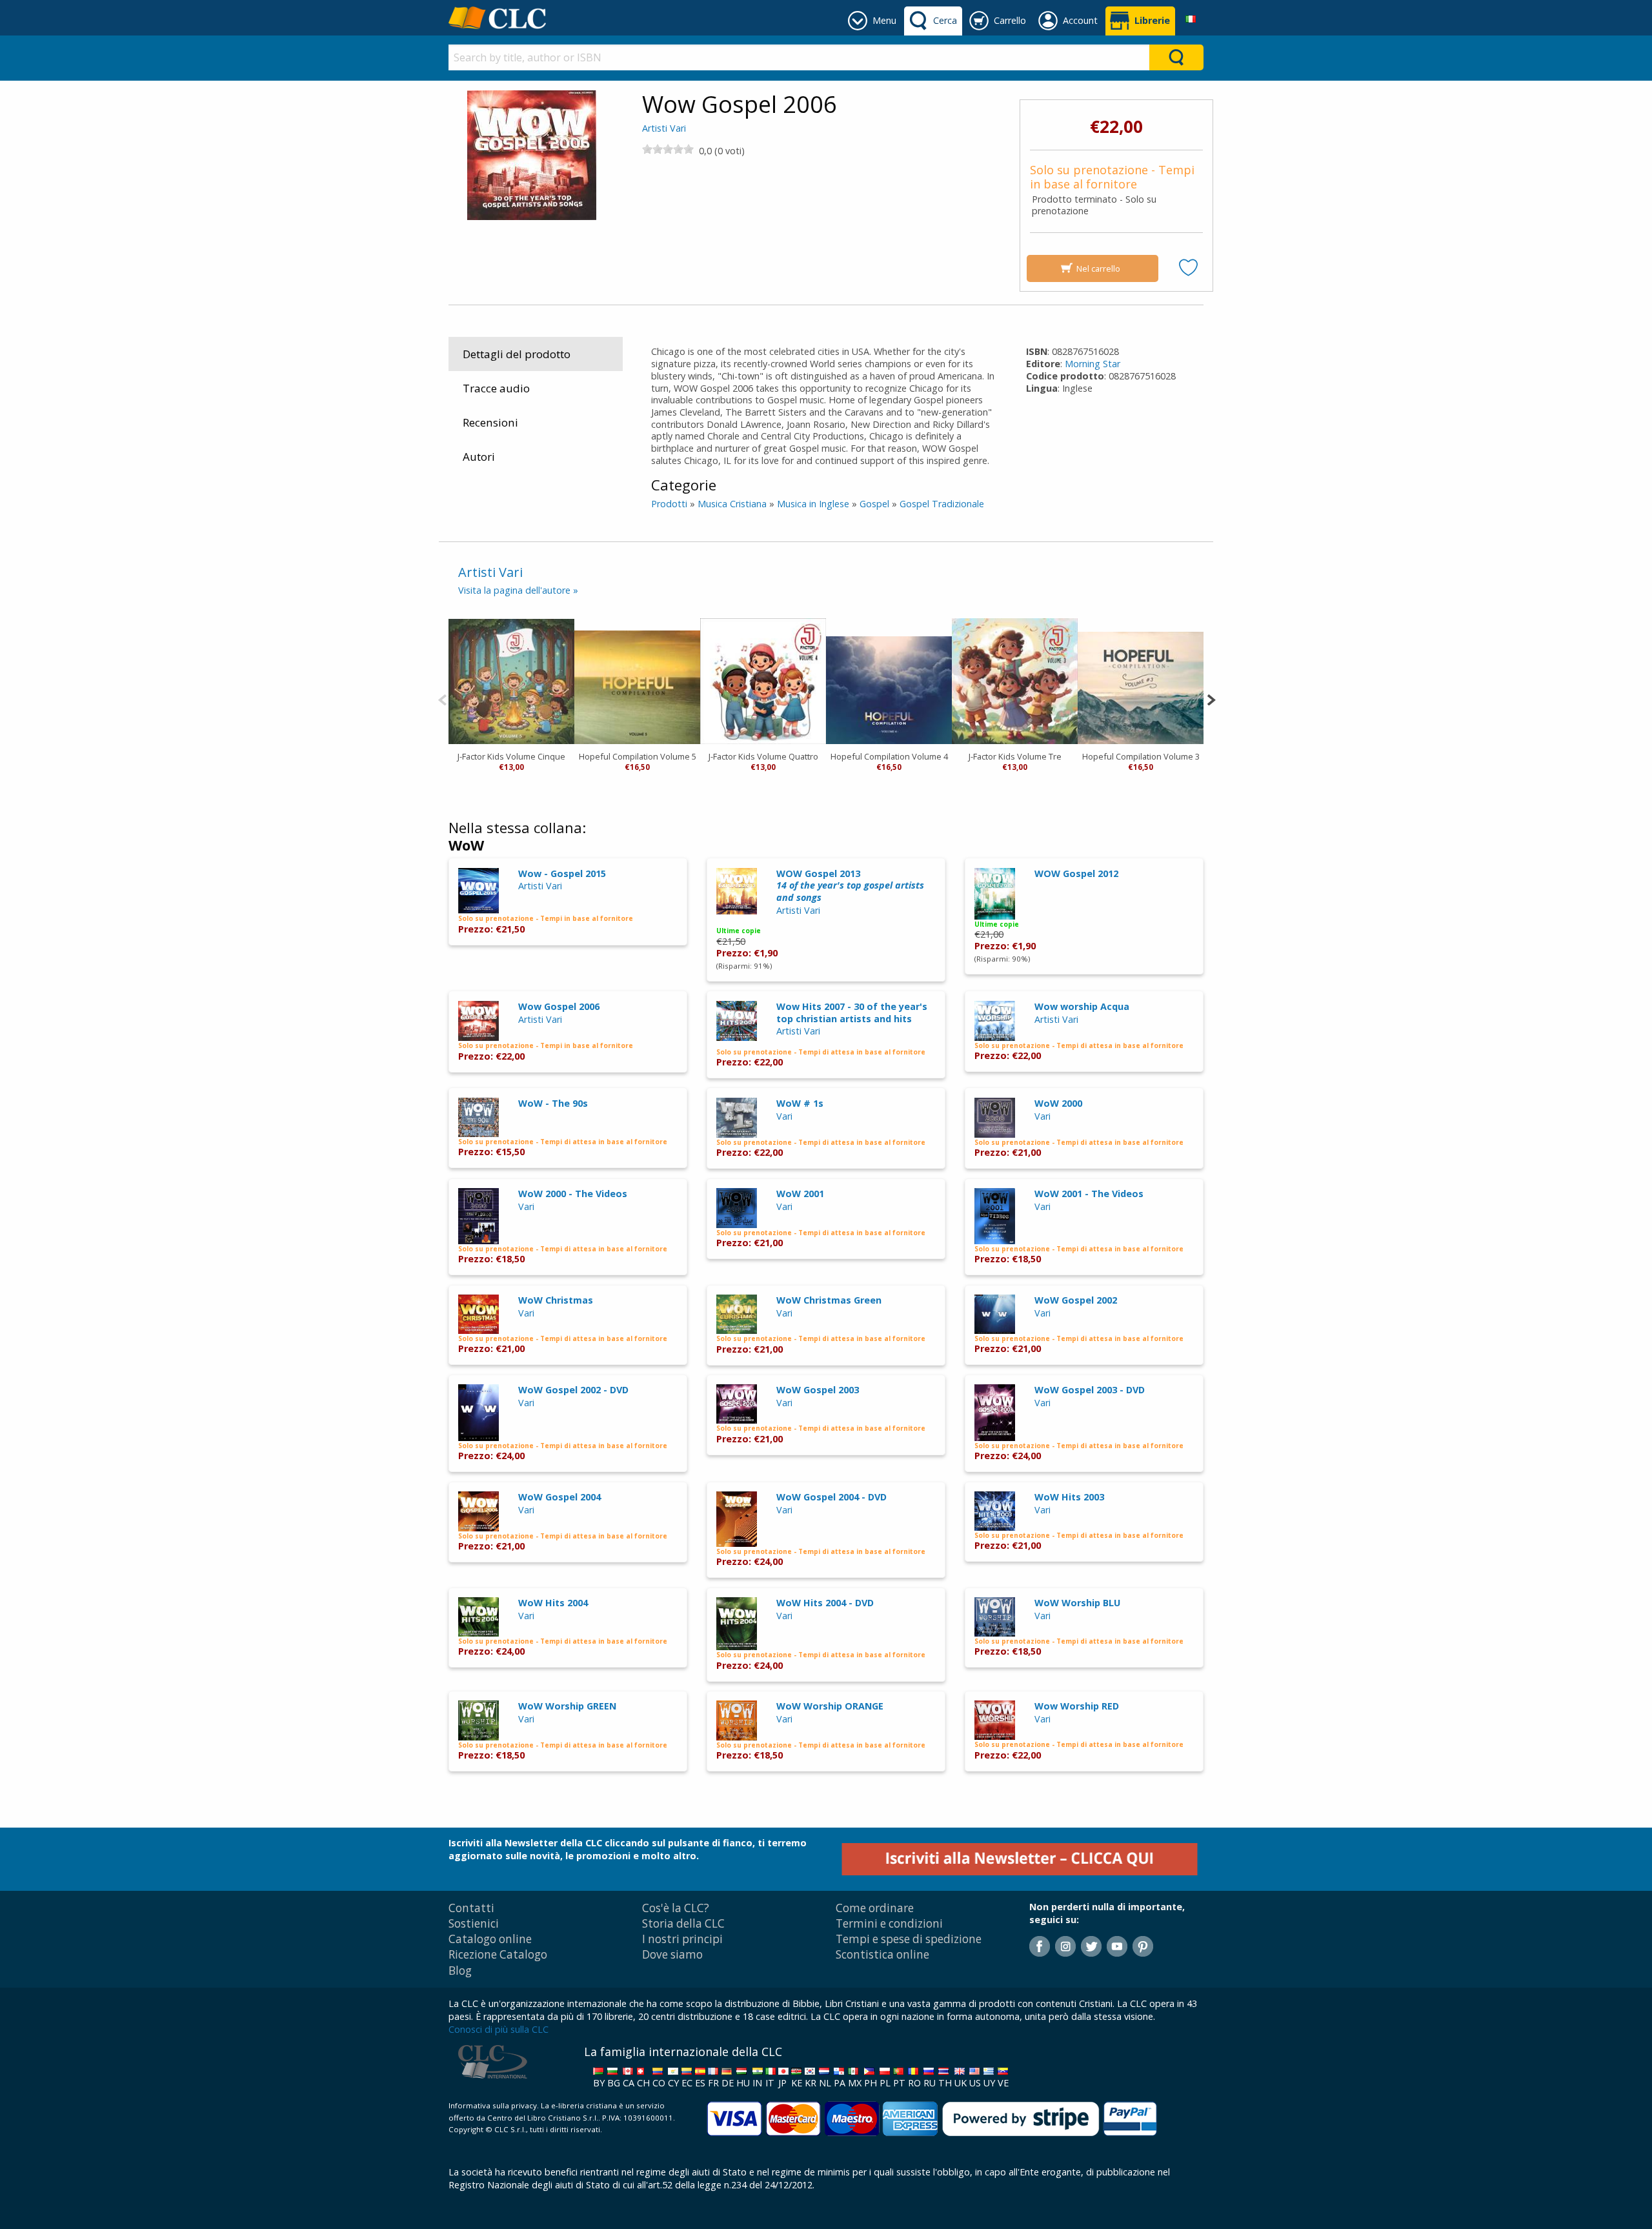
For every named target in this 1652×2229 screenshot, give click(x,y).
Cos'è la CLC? (676, 1908)
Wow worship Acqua (1082, 1006)
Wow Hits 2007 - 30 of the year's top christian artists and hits (852, 1013)
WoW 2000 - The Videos (573, 1194)
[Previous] (442, 699)
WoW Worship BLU (1077, 1603)
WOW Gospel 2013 (850, 885)
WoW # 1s (800, 1103)
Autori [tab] (479, 457)
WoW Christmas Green (829, 1300)
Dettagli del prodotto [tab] (517, 354)
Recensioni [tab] (490, 422)
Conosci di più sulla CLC (499, 2029)
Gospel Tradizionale (942, 504)
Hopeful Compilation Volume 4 (889, 756)
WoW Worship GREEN (567, 1706)
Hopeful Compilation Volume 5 (638, 756)
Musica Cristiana (732, 504)
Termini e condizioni (889, 1923)
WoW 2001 (800, 1194)
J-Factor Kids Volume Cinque (511, 756)
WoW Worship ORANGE (830, 1706)
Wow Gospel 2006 (559, 1006)
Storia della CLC (683, 1923)
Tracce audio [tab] (496, 388)
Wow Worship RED (1077, 1706)
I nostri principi (682, 1939)
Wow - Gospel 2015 (562, 873)
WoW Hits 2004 (553, 1603)
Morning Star (1093, 364)
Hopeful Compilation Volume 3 (1141, 756)
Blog (460, 1971)
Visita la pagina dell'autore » (518, 590)
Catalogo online (490, 1939)
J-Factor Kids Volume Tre (1015, 756)
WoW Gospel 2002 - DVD (573, 1390)
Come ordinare (875, 1908)
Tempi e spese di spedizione (909, 1939)
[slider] (668, 149)
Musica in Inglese (813, 504)
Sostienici (474, 1923)
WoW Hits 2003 (1069, 1497)
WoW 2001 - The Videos (1089, 1194)
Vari (784, 1116)
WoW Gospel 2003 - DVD (1090, 1390)
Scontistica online (882, 1954)
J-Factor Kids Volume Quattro (763, 756)
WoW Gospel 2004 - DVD (831, 1497)
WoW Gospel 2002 (1076, 1300)
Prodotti (669, 504)
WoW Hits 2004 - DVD (825, 1603)
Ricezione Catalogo (498, 1954)
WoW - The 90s (553, 1103)
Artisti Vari (664, 128)
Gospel (874, 504)
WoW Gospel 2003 (818, 1390)
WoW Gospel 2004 (559, 1497)
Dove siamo (672, 1954)
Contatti (471, 1908)
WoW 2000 (1058, 1103)
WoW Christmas (556, 1300)
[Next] (1211, 699)
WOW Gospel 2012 (1076, 873)
